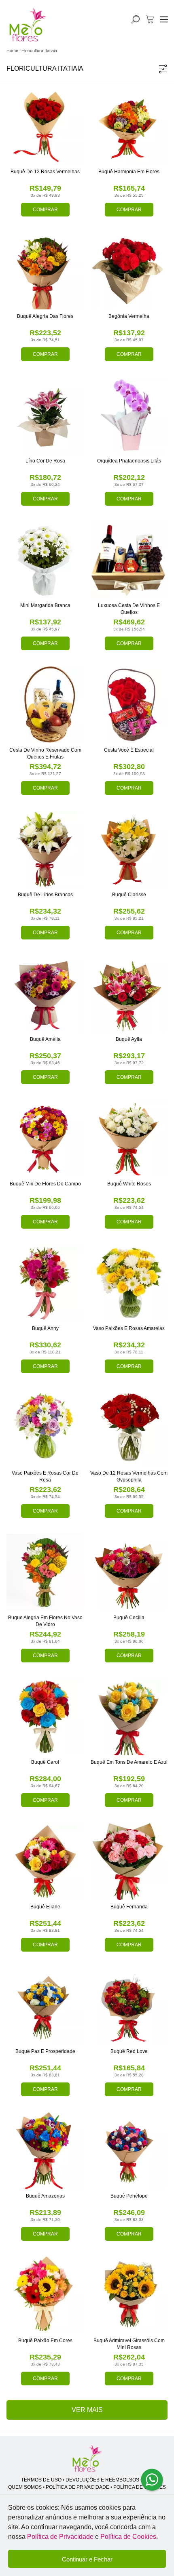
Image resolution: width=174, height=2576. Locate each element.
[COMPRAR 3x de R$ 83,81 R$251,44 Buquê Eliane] (45, 1861)
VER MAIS (87, 2410)
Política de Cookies (128, 2537)
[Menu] (164, 19)
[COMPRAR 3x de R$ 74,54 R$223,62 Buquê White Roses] (129, 1138)
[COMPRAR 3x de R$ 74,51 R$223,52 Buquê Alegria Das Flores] (45, 271)
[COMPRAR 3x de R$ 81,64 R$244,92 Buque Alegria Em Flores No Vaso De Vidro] (45, 1572)
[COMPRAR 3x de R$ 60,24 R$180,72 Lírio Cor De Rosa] (45, 415)
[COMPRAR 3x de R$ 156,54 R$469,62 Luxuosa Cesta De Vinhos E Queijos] (129, 560)
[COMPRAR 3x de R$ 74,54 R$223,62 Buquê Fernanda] (129, 1861)
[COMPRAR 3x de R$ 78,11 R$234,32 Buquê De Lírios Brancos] (45, 849)
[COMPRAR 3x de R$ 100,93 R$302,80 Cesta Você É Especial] (129, 705)
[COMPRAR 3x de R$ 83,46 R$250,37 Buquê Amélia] (45, 994)
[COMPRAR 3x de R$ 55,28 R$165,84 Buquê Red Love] (129, 2006)
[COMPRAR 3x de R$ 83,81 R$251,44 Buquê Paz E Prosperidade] (45, 2006)
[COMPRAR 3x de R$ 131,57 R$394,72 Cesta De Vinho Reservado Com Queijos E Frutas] (45, 705)
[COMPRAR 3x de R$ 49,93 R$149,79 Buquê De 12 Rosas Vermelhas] (45, 126)
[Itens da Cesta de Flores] (150, 19)
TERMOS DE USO (41, 2480)
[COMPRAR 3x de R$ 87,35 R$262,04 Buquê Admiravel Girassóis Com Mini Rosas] (129, 2295)
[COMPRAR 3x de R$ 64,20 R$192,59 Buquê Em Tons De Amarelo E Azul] (129, 1717)
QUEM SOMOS (25, 2487)
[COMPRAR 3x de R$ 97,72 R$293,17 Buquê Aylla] (129, 994)
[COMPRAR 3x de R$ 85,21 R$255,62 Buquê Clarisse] (129, 849)
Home (12, 50)
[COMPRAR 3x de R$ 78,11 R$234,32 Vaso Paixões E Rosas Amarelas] (129, 1283)
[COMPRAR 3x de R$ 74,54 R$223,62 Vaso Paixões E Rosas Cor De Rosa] (45, 1428)
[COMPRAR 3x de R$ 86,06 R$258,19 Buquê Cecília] (129, 1572)
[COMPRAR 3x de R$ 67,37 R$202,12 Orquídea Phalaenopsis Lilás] (129, 415)
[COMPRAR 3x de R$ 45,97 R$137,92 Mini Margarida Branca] (45, 560)
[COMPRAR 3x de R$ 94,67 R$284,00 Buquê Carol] (45, 1717)
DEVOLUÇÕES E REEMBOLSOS (102, 2480)
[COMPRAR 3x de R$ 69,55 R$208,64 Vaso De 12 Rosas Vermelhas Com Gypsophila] (129, 1428)
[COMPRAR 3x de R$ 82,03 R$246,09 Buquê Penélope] (129, 2151)
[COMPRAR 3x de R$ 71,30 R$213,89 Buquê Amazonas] (45, 2151)
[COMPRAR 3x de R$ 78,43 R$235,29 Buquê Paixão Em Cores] (45, 2295)
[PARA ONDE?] (136, 19)
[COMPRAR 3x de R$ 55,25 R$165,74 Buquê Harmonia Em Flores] (129, 126)
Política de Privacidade (60, 2537)
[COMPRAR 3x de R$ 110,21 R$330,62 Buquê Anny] (45, 1283)
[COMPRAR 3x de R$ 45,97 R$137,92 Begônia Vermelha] (129, 271)
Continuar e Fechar (87, 2559)
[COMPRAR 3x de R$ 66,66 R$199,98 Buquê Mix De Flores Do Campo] (45, 1138)
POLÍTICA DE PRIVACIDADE (77, 2487)
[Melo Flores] (87, 2459)
